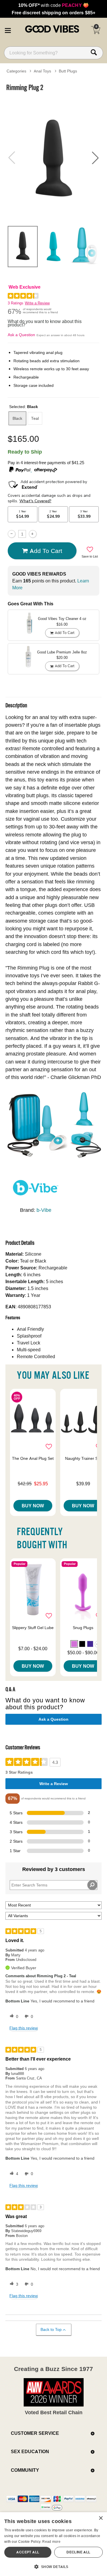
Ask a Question (21, 335)
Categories (16, 71)
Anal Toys (42, 71)
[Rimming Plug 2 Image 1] (53, 158)
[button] (8, 29)
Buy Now (33, 1506)
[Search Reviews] (92, 1885)
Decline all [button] (78, 2552)
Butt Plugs (68, 71)
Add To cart (46, 551)
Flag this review (24, 2028)
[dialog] (53, 2544)
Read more (51, 2541)
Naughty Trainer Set (83, 1458)
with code (53, 5)
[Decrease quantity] (12, 534)
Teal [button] (35, 418)
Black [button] (17, 418)
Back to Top (51, 2329)
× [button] (101, 2518)
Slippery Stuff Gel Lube (33, 1628)
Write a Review (37, 303)
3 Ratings (16, 303)
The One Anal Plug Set (33, 1458)
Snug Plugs (83, 1628)
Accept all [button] (28, 2552)
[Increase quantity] (33, 534)
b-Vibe (44, 1210)
